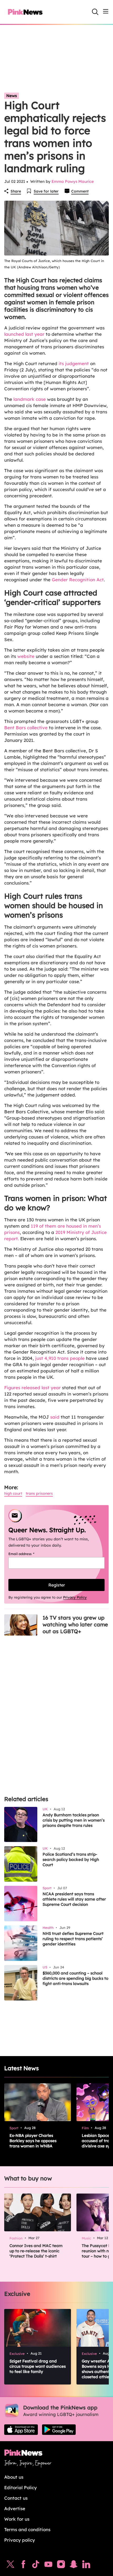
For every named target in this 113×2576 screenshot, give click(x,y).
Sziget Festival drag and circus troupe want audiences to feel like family (38, 2366)
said (55, 1417)
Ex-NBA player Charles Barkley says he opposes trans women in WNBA (33, 2141)
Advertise (15, 2508)
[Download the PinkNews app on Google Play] (59, 2430)
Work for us (17, 2519)
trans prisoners (39, 1493)
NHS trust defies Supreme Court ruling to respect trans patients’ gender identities (73, 1939)
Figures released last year (32, 1388)
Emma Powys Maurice (73, 181)
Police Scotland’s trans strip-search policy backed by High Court (71, 1859)
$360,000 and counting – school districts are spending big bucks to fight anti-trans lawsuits (75, 1978)
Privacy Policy (75, 1597)
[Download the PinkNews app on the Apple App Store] (21, 2430)
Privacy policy (20, 2540)
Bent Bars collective (26, 728)
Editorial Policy (20, 2487)
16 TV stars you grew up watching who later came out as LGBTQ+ (75, 1624)
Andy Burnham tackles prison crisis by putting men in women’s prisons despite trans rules (74, 1820)
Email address (28, 1554)
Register (57, 1585)
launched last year (24, 334)
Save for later (46, 191)
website (26, 656)
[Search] (95, 12)
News (12, 96)
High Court (13, 1493)
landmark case (29, 399)
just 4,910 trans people (60, 1358)
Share (16, 191)
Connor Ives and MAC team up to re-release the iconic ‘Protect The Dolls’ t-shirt (36, 2251)
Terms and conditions (27, 2529)
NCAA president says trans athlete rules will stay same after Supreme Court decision (74, 1899)
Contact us (16, 2498)
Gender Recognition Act (78, 580)
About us (14, 2477)
